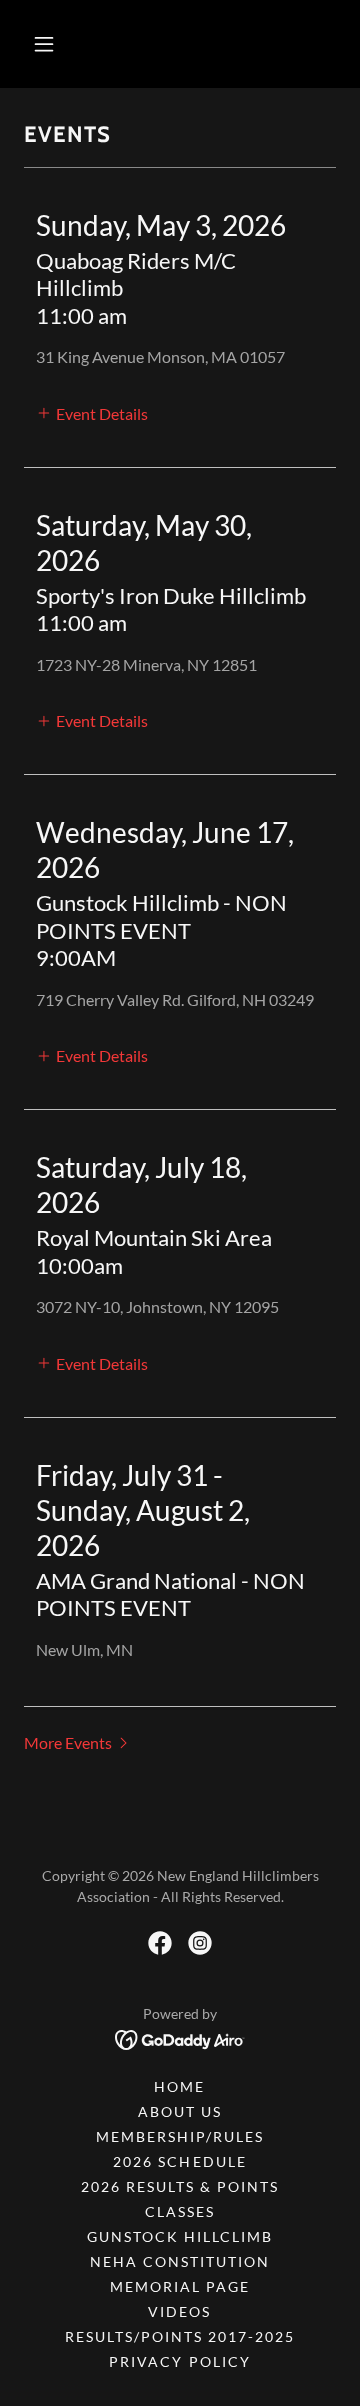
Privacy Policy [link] (179, 2361)
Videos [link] (179, 2311)
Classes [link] (180, 2211)
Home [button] (179, 2086)
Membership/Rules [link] (180, 2136)
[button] (44, 44)
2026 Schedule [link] (179, 2161)
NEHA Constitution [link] (180, 2261)
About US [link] (180, 2111)
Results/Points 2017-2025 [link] (180, 2336)
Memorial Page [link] (180, 2286)
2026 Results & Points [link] (180, 2186)
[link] (160, 1943)
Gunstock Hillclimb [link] (180, 2236)
